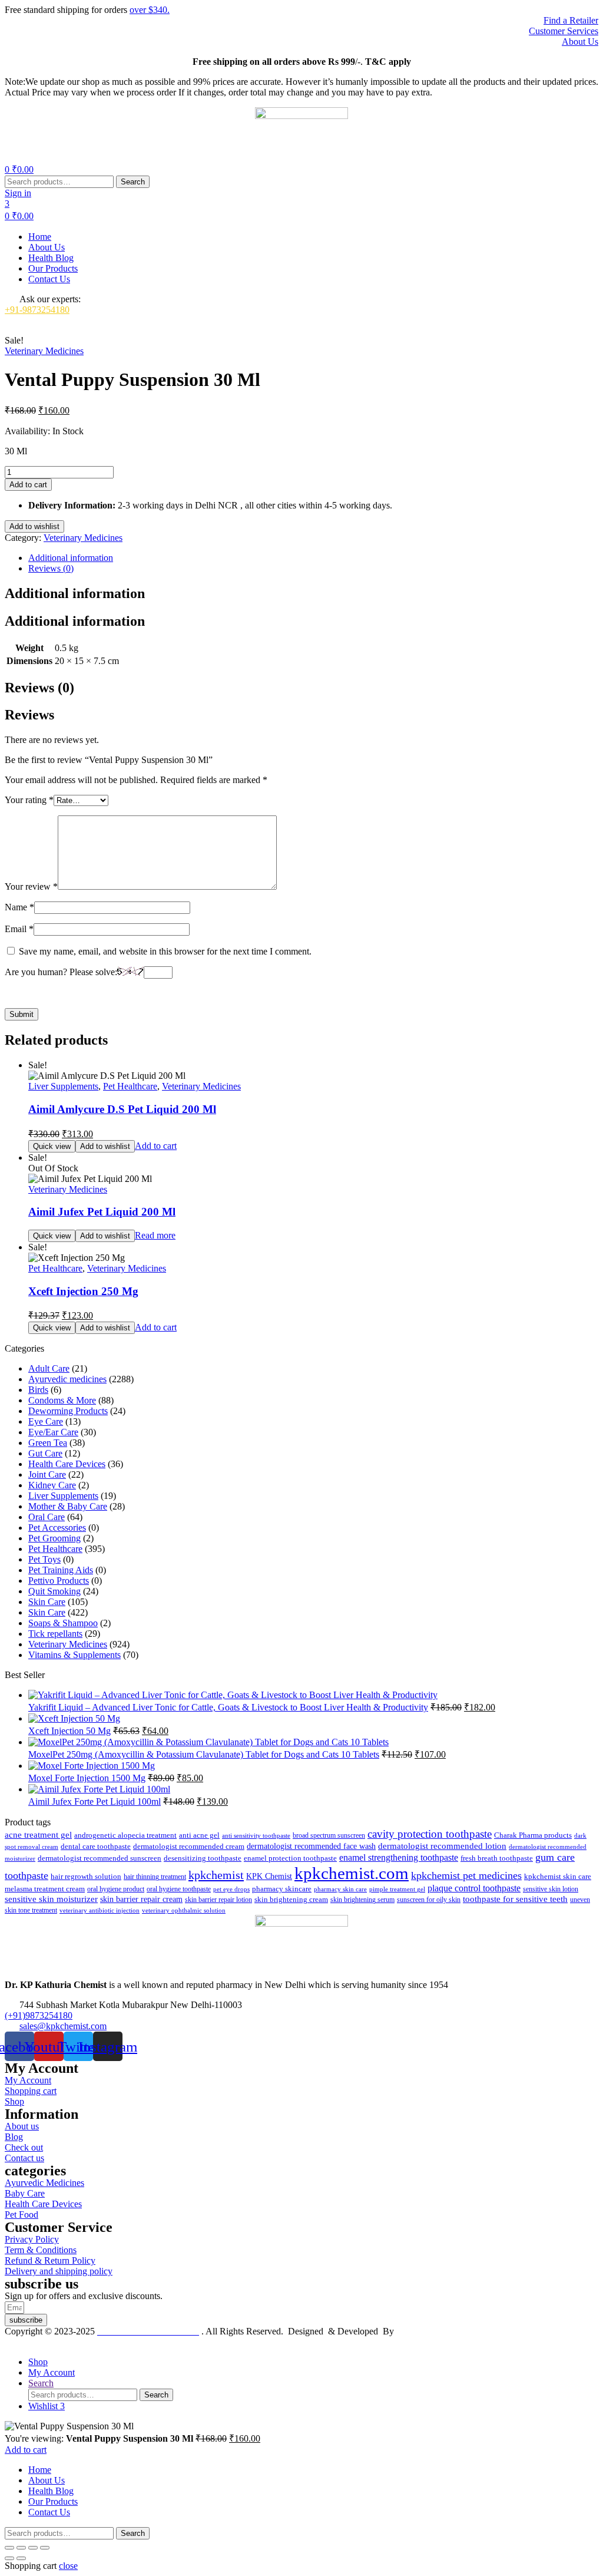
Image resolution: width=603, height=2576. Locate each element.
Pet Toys (44, 1559)
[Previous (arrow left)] (9, 2558)
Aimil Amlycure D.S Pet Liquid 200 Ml (122, 1109)
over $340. (150, 10)
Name (19, 907)
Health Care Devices (67, 1464)
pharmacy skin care (340, 1889)
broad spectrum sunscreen (329, 1835)
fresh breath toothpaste (497, 1858)
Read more (155, 1235)
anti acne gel (199, 1835)
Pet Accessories (57, 1528)
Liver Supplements (63, 1086)
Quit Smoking (54, 1591)
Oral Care (47, 1517)
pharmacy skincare (282, 1889)
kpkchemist (216, 1875)
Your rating (29, 800)
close (68, 2566)
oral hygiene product (116, 1889)
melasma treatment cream (45, 1889)
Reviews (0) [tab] (39, 688)
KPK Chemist (269, 1876)
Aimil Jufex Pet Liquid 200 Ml (102, 1212)
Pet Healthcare (130, 1086)
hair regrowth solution (86, 1877)
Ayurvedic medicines (67, 1379)
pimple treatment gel (397, 1889)
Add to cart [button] (156, 1146)
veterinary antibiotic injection (100, 1910)
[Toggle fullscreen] (21, 2548)
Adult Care (49, 1368)
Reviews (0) (51, 568)
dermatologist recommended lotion (442, 1846)
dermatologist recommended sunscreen (100, 1858)
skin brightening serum (362, 1900)
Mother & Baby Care (68, 1506)
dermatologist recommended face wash (311, 1846)
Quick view (52, 1146)
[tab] (313, 558)
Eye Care (46, 1421)
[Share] (33, 2548)
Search (133, 182)
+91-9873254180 (37, 310)
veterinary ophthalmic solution (184, 1910)
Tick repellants (55, 1634)
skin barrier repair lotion (218, 1900)
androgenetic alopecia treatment (125, 1835)
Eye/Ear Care (53, 1432)
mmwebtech (419, 2331)
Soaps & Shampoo (63, 1623)
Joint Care (47, 1474)
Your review (31, 886)
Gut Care (45, 1453)
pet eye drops (231, 1889)
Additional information (71, 558)
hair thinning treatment (155, 1877)
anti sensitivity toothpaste (256, 1835)
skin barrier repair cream (141, 1899)
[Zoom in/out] (9, 2548)
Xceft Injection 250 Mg (83, 1291)
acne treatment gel (38, 1835)
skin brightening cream (291, 1899)
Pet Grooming (54, 1538)
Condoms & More (62, 1400)
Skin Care (47, 1602)
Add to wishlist (34, 526)
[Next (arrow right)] (21, 2558)
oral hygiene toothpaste (179, 1889)
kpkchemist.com (352, 1873)
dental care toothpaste (96, 1847)
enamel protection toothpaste (290, 1858)
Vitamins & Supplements (74, 1655)
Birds (38, 1390)
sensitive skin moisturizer (51, 1899)
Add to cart (28, 485)
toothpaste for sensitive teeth (515, 1899)
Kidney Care (52, 1485)
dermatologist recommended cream (189, 1847)
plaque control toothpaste (474, 1888)
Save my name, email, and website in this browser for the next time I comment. (165, 951)
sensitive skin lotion (551, 1889)
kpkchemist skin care (558, 1877)
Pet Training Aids (61, 1570)
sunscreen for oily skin (429, 1900)
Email (19, 929)
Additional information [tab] (75, 593)
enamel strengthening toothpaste (399, 1857)
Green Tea (48, 1443)
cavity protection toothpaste (430, 1834)
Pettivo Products (59, 1581)
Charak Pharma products (533, 1835)
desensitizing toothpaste (203, 1858)
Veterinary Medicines (44, 351)
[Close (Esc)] (45, 2548)
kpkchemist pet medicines (466, 1875)
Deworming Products (68, 1411)
